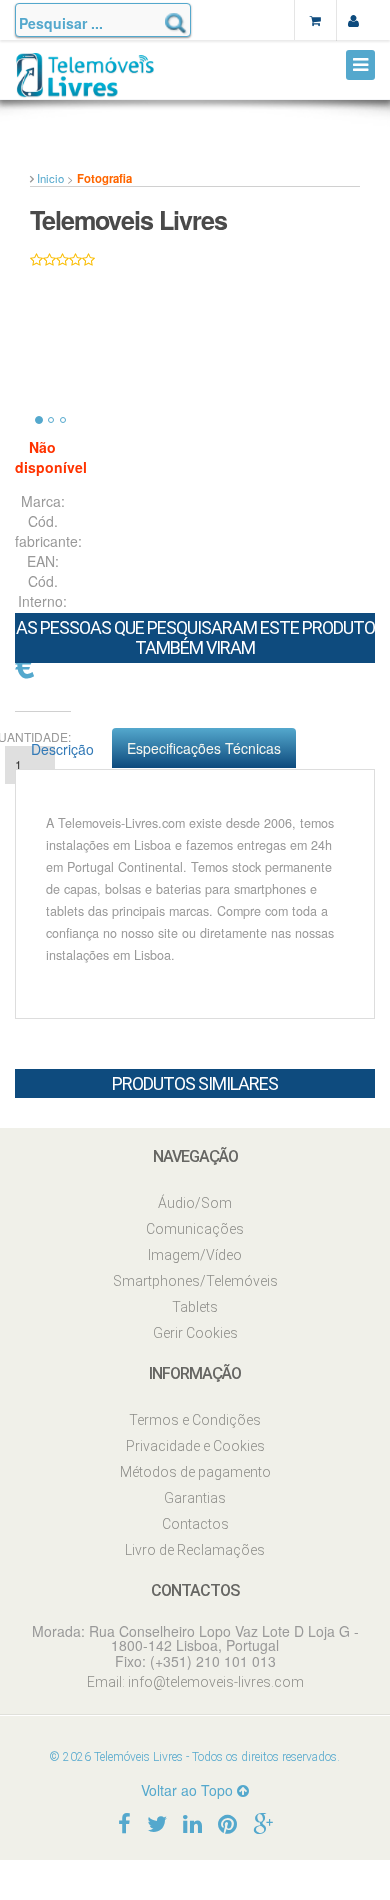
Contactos (195, 1524)
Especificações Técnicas (204, 748)
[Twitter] (157, 1822)
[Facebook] (124, 1822)
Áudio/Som (195, 1203)
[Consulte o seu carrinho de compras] (315, 20)
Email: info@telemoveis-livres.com (195, 1682)
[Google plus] (263, 1822)
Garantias (195, 1498)
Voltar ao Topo (189, 1790)
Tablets (195, 1307)
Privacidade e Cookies (195, 1446)
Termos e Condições (195, 1420)
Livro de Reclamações (195, 1550)
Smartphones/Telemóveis (195, 1281)
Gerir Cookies (195, 1333)
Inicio (50, 178)
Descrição (62, 749)
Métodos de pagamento (195, 1472)
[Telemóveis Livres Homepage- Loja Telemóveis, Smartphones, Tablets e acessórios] (85, 82)
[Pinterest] (227, 1822)
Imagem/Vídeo (195, 1255)
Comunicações (195, 1229)
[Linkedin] (192, 1822)
